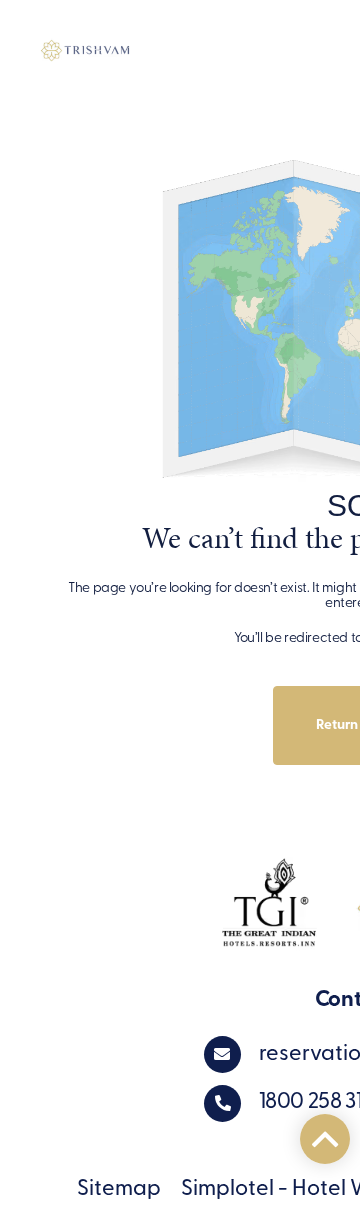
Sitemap (119, 1189)
